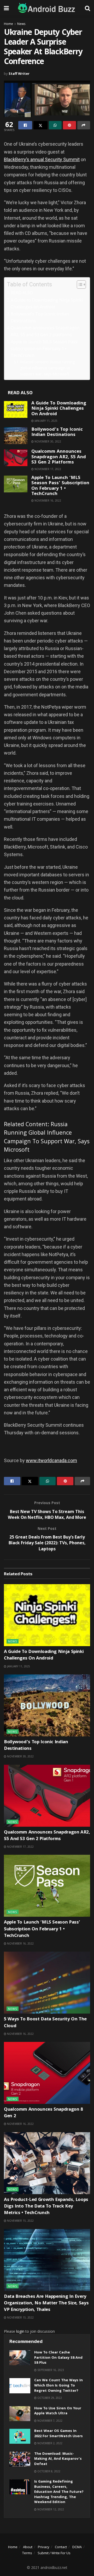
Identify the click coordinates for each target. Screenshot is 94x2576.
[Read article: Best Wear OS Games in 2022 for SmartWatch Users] (20, 2436)
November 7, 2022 (49, 2421)
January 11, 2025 (46, 421)
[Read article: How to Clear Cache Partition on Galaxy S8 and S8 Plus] (20, 2358)
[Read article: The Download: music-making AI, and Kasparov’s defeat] (20, 2459)
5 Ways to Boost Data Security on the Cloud (45, 2023)
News (21, 24)
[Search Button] (87, 8)
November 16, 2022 (47, 501)
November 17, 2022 (47, 469)
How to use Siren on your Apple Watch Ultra (58, 2411)
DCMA (77, 2547)
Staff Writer (19, 73)
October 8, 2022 (48, 2471)
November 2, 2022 (49, 2443)
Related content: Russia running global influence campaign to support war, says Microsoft (48, 368)
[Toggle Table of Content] (79, 285)
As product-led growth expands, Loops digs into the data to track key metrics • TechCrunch (46, 2207)
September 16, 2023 (50, 2370)
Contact (61, 2547)
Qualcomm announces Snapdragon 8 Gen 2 (43, 2113)
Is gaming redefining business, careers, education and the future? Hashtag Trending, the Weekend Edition (59, 2492)
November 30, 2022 (47, 441)
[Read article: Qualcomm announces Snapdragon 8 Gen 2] (47, 2073)
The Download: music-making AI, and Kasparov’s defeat (58, 2459)
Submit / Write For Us (54, 2553)
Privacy (44, 2547)
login (20, 2331)
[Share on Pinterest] (69, 125)
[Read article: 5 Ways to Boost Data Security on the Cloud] (47, 1983)
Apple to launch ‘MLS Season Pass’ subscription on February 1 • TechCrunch (44, 349)
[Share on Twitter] (40, 125)
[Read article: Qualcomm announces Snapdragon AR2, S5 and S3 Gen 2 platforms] (16, 458)
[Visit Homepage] (47, 8)
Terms (27, 2553)
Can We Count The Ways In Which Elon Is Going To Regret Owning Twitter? (58, 2386)
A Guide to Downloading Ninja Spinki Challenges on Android (47, 303)
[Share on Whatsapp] (55, 125)
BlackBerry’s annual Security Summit (42, 159)
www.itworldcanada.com (51, 1460)
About (28, 2547)
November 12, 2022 (50, 2509)
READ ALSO (22, 293)
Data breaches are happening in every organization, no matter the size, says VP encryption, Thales (46, 2303)
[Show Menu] (6, 8)
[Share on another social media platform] (84, 125)
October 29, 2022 (49, 2398)
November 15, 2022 (20, 2221)
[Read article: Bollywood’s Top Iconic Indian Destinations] (16, 436)
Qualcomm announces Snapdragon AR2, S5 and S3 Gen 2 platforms (45, 331)
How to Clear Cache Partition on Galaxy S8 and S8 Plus (58, 2358)
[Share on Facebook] (25, 125)
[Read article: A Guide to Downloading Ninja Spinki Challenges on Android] (16, 409)
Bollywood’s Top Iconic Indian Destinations (40, 317)
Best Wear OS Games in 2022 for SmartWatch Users (58, 2434)
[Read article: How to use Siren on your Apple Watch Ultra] (20, 2414)
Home (8, 24)
